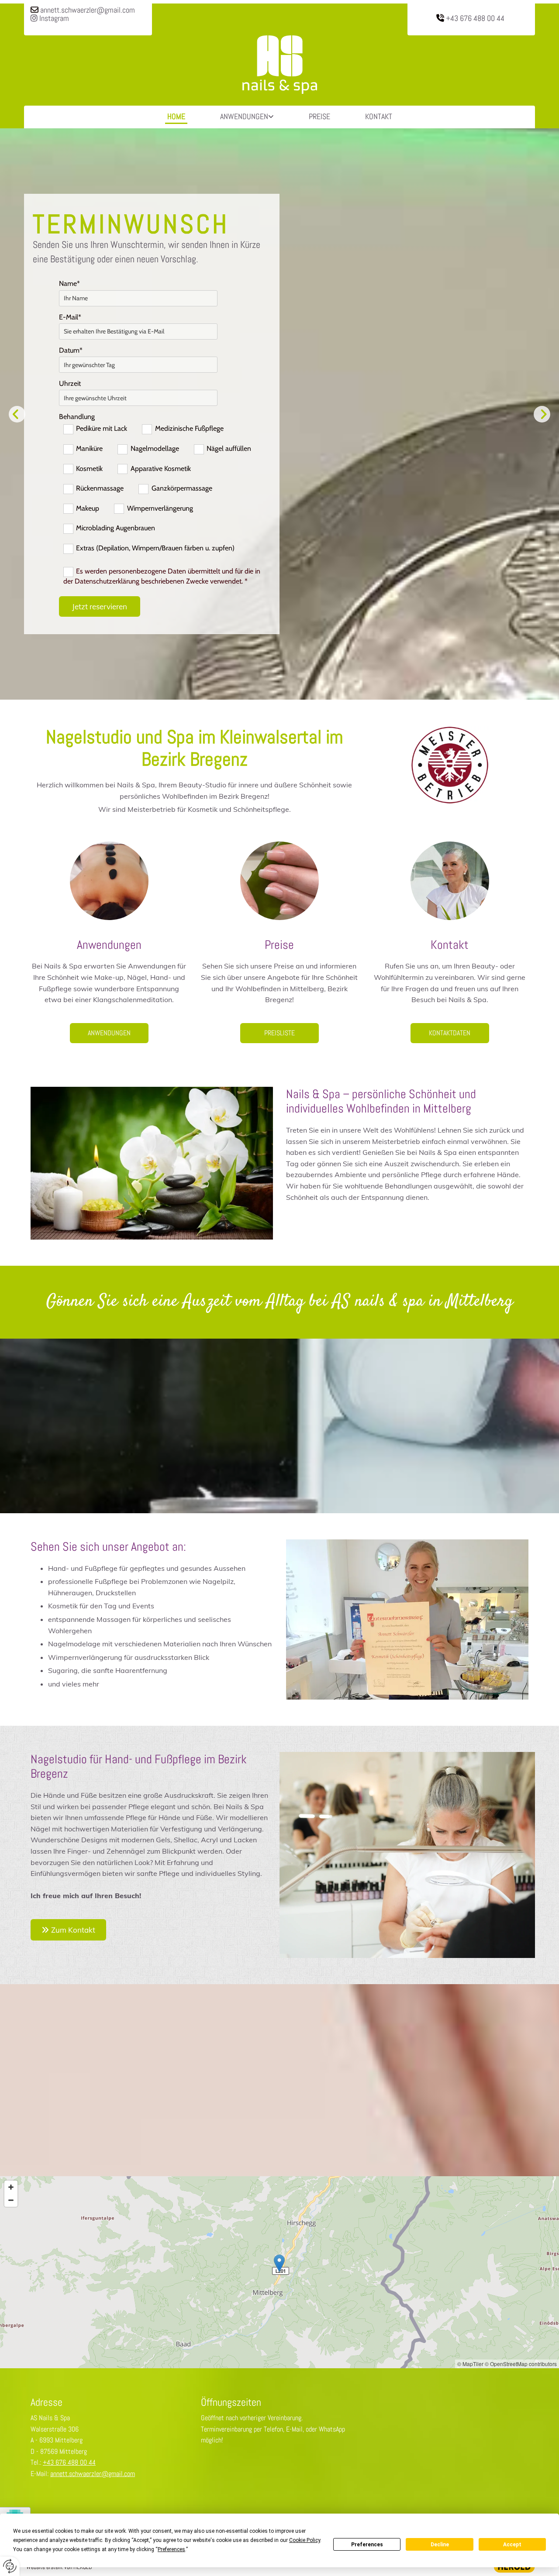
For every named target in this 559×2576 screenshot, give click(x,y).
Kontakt (379, 116)
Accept (512, 2545)
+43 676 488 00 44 (475, 18)
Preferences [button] (171, 2549)
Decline (440, 2545)
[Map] (279, 2272)
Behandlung (77, 417)
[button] (109, 1033)
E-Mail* (70, 317)
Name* (69, 283)
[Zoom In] (11, 2187)
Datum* (71, 350)
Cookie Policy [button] (305, 2540)
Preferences (367, 2545)
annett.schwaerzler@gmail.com (88, 10)
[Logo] (279, 65)
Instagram (50, 18)
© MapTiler (470, 2364)
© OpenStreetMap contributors (521, 2364)
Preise (319, 116)
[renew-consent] (10, 2566)
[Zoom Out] (11, 2200)
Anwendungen (244, 116)
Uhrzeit (70, 383)
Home (176, 116)
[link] (247, 117)
